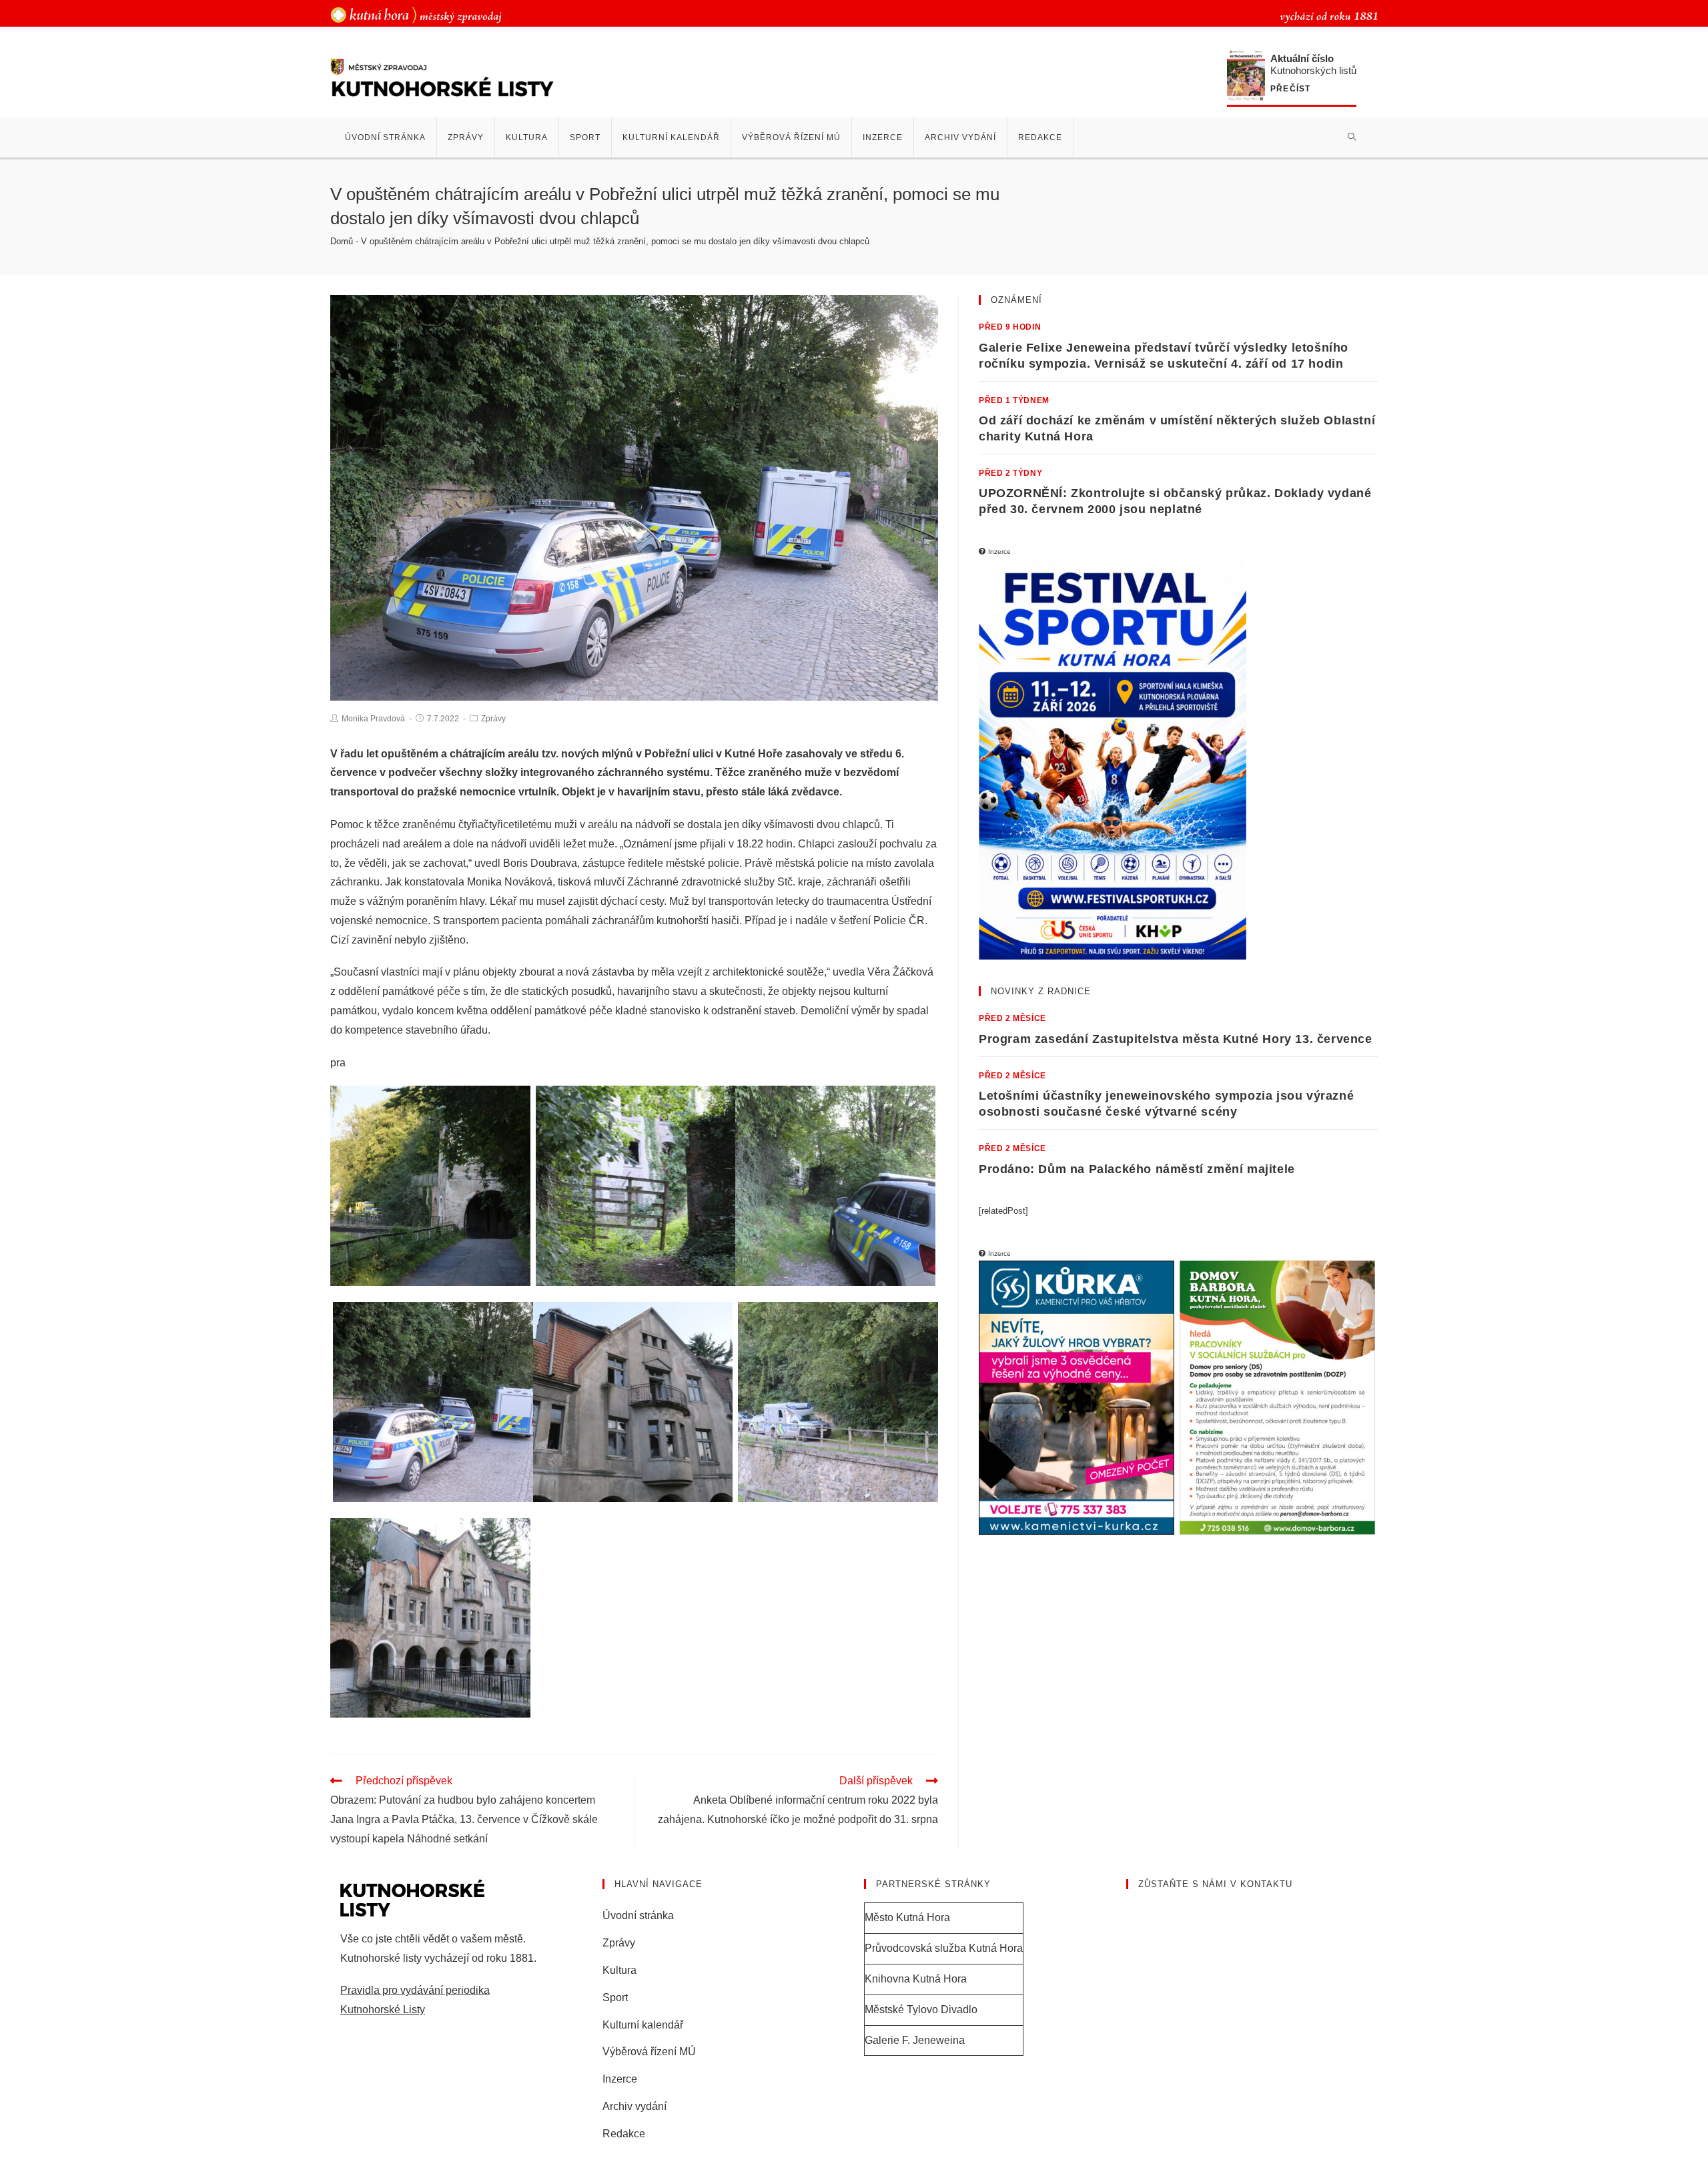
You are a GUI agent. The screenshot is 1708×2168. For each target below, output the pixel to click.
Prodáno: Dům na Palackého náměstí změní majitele (1137, 1169)
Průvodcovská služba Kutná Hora (944, 1948)
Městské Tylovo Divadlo (921, 2010)
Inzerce (620, 2079)
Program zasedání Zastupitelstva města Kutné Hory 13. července (1176, 1039)
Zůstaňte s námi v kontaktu (1215, 1884)
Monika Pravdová (373, 719)
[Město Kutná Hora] (416, 14)
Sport (615, 1998)
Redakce (624, 2134)
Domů (342, 241)
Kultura (619, 1970)
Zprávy (493, 719)
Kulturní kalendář (643, 2025)
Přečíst (1290, 89)
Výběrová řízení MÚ (649, 2052)
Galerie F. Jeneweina (915, 2040)
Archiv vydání (634, 2106)
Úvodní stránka (638, 1915)
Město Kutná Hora (907, 1917)
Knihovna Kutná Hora (916, 1979)
